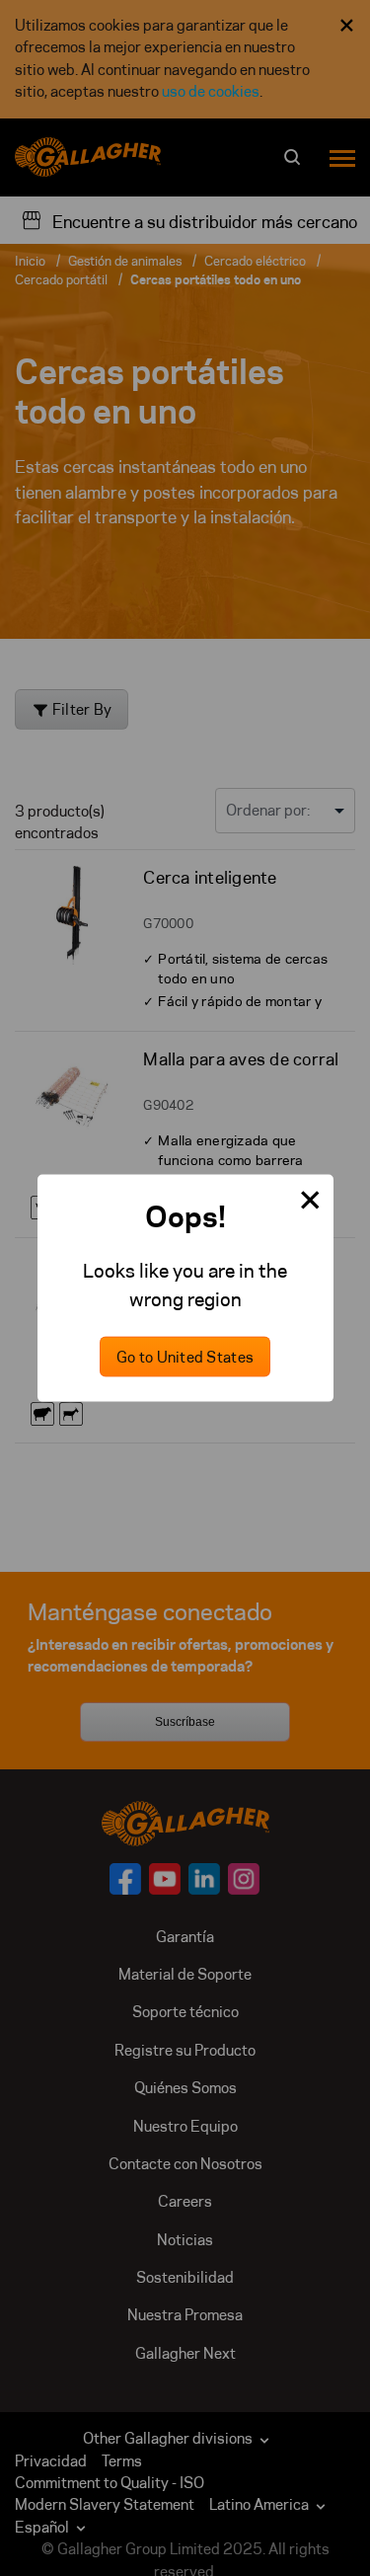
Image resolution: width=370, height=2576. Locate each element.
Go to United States (185, 1357)
